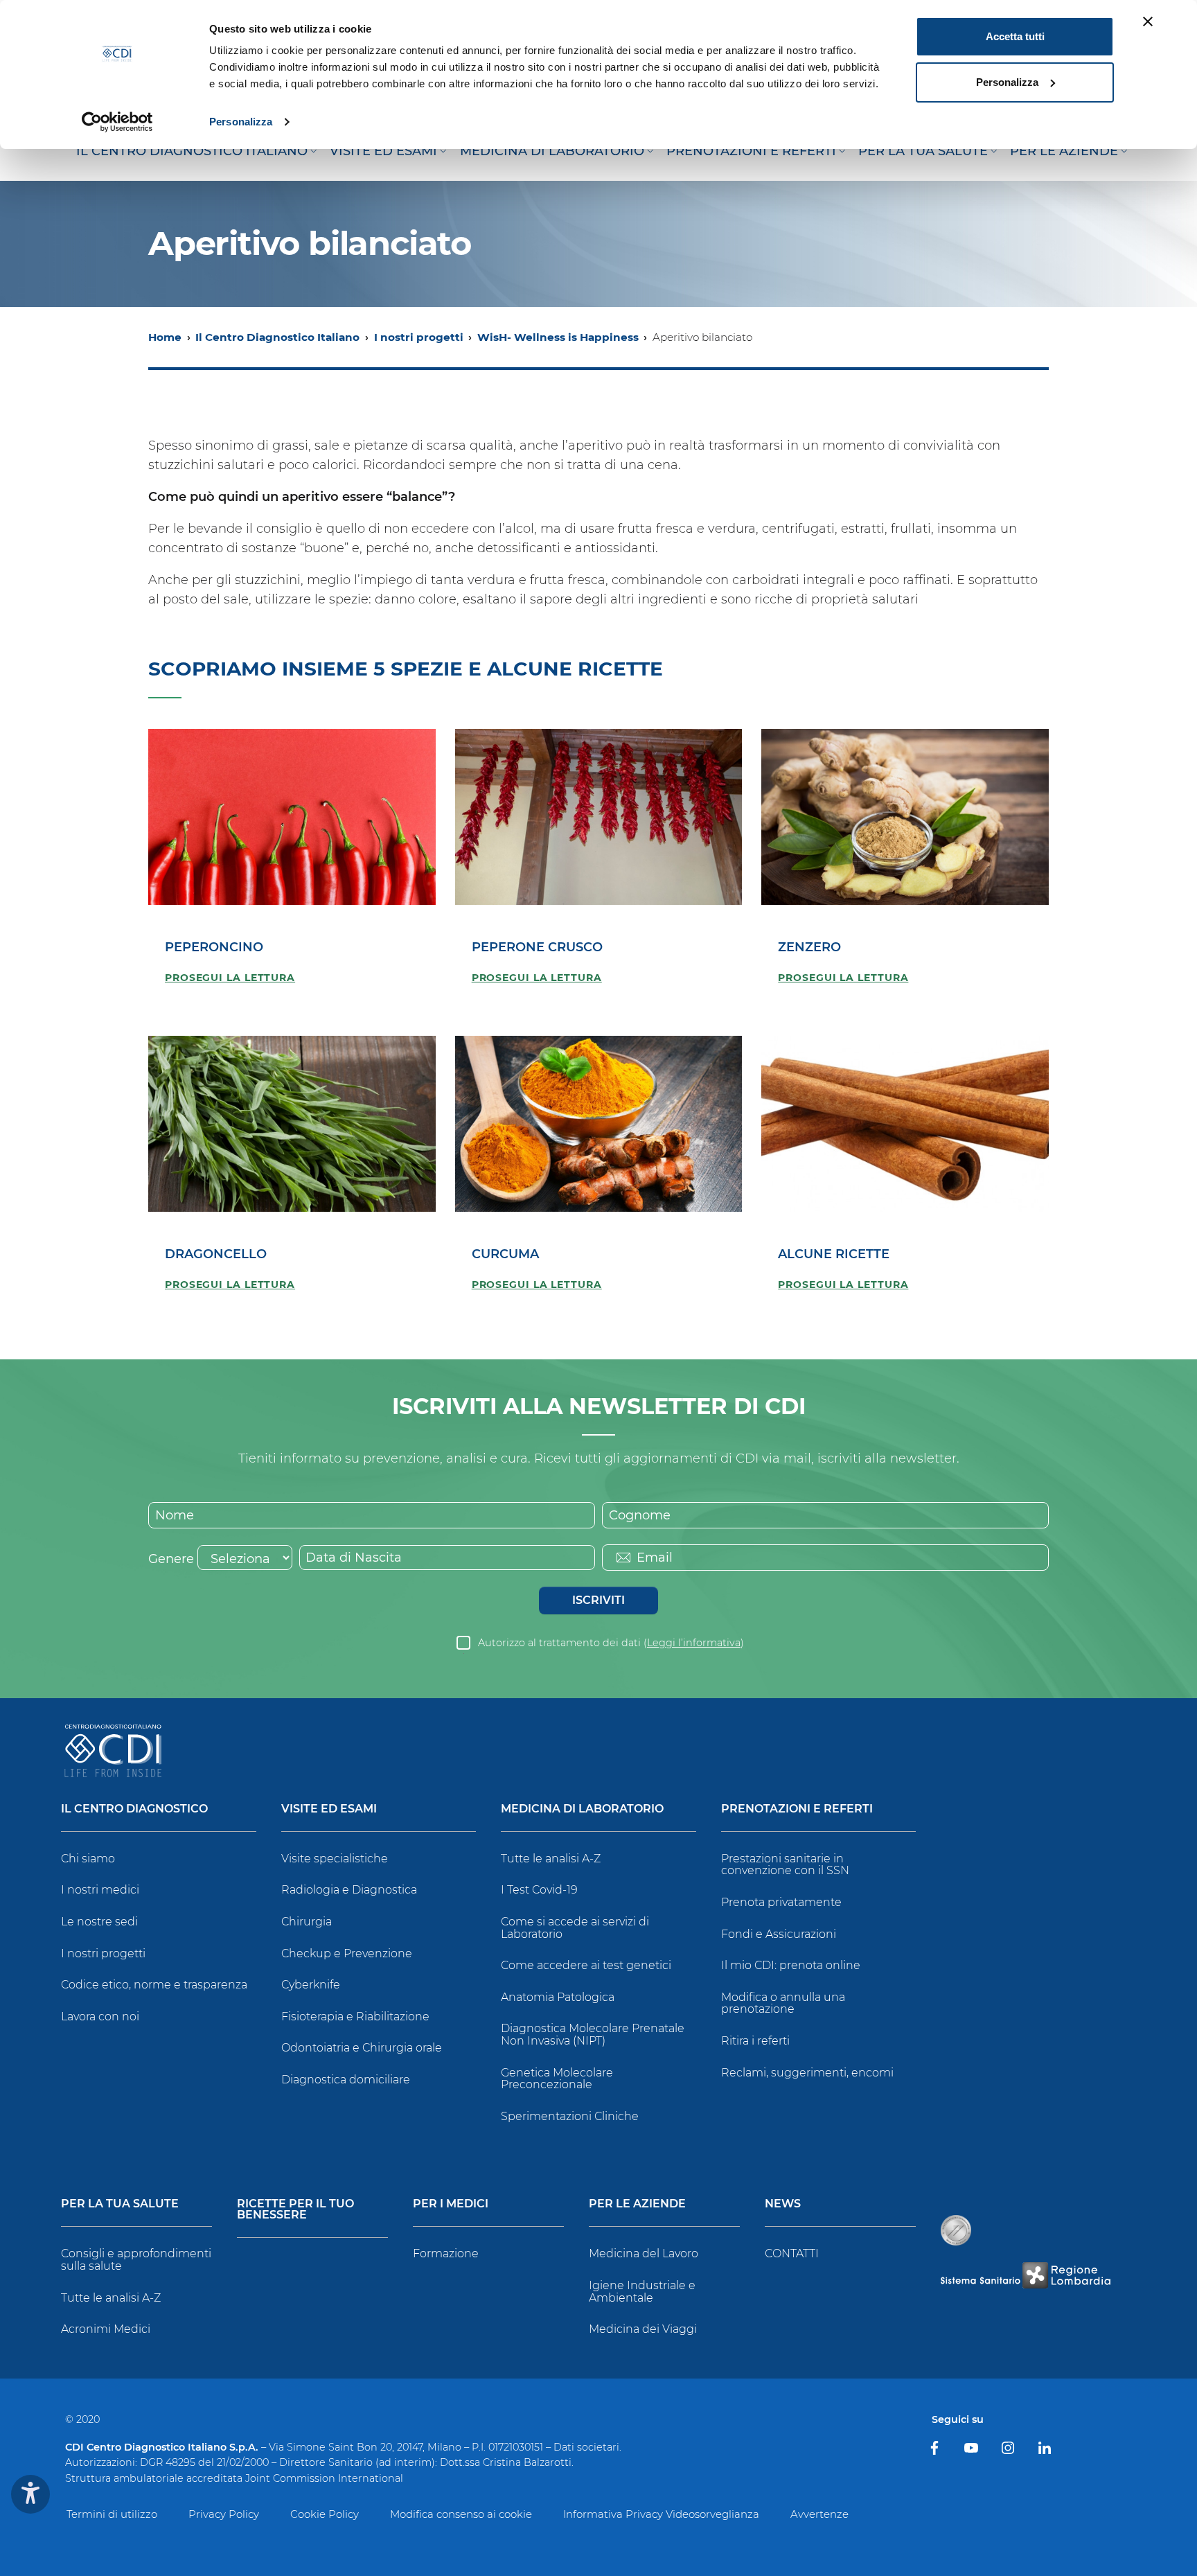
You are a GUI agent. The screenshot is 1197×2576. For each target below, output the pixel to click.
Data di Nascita (354, 1558)
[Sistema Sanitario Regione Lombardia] (1025, 2275)
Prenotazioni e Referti (797, 1809)
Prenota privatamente (781, 1902)
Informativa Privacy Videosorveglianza (661, 2514)
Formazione (446, 2253)
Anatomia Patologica (558, 1997)
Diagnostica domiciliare (346, 2080)
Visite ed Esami (329, 1809)
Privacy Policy (224, 2514)
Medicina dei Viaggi (643, 2329)
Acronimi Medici (106, 2329)
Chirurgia (307, 1922)
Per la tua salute (120, 2204)
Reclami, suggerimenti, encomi (807, 2073)
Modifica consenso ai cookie (461, 2514)
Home (165, 337)
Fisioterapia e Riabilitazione (355, 2017)
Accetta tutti (1015, 36)
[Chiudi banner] (1148, 21)
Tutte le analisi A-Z (551, 1859)
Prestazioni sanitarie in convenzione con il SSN (785, 1865)
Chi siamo (88, 1859)
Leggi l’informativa (694, 1643)
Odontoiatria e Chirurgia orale (362, 2048)
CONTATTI (792, 2253)
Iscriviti (598, 1600)
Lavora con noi (100, 2017)
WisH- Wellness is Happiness (558, 337)
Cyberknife (311, 1985)
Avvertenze (819, 2514)
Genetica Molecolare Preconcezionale (557, 2079)
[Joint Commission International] (956, 2230)
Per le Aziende (637, 2204)
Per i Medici (451, 2204)
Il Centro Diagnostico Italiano (277, 337)
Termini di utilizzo (112, 2514)
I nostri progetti (419, 337)
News (783, 2204)
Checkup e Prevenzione (347, 1953)
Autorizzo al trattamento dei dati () (611, 1643)
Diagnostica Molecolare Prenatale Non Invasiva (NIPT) (593, 2035)
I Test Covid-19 (539, 1890)
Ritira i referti (755, 2041)
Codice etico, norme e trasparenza (154, 1985)
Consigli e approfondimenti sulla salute (136, 2260)
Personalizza (241, 122)
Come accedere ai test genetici (586, 1965)
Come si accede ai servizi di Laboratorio (575, 1928)
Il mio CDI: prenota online (791, 1965)
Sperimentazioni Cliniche (570, 2116)
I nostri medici (100, 1890)
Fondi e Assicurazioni (779, 1934)
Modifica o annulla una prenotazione (783, 2003)
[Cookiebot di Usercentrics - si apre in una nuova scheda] (117, 122)
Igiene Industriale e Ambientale (642, 2292)
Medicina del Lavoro (644, 2253)
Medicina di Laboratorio (582, 1809)
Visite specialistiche (335, 1859)
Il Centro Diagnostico (134, 1809)
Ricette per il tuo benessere (295, 2210)
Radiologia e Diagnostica (349, 1890)
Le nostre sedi (99, 1922)
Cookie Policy (325, 2514)
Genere (171, 1559)
